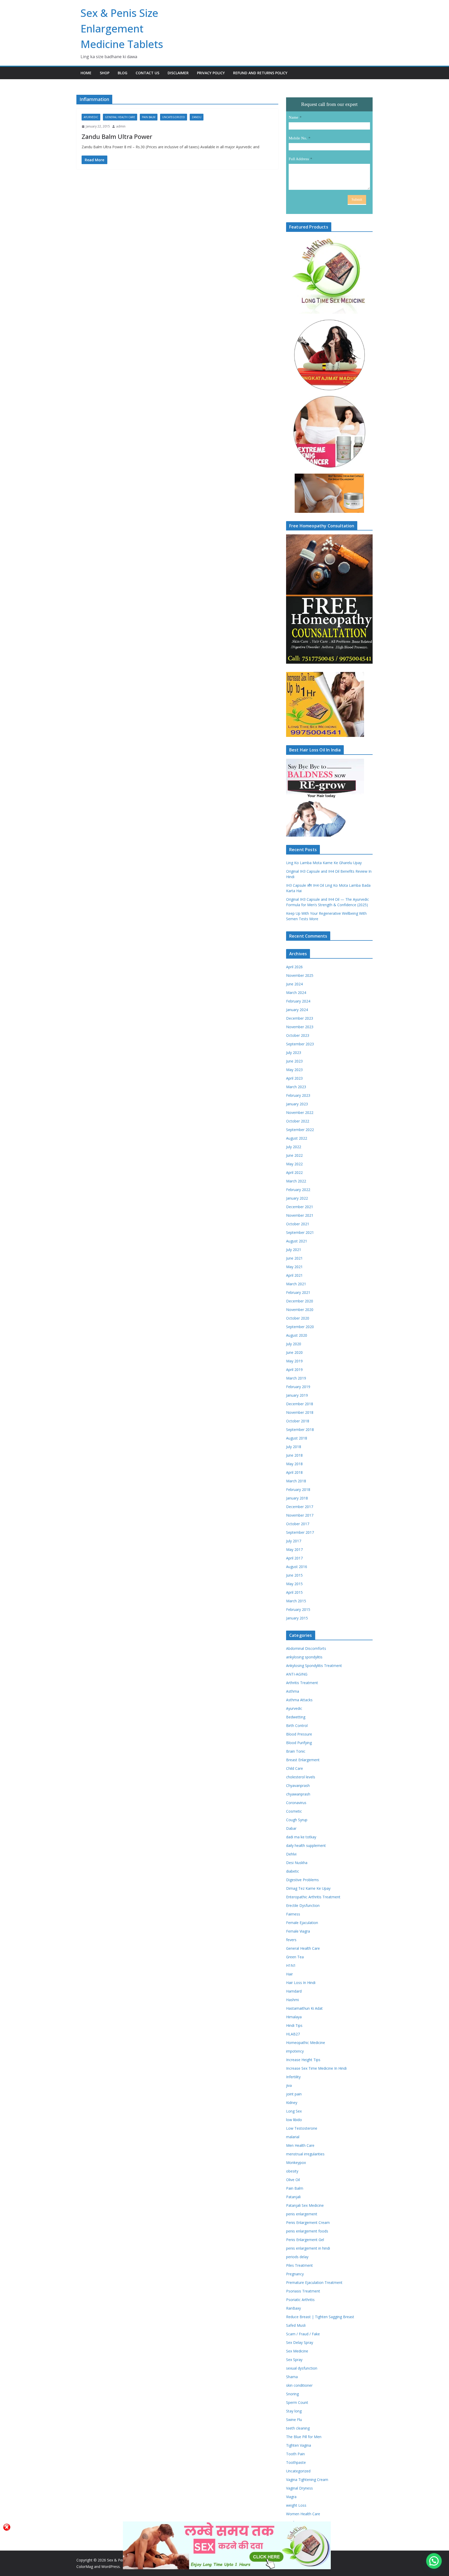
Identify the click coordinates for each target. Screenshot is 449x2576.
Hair (289, 1974)
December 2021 (300, 1207)
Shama (292, 2377)
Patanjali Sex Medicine (305, 2205)
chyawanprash (298, 1794)
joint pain (294, 2094)
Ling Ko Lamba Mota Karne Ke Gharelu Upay (324, 863)
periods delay (297, 2257)
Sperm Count (297, 2402)
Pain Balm (149, 117)
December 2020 (300, 1301)
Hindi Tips (294, 2025)
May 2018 (294, 1464)
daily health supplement (306, 1845)
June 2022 (294, 1155)
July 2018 (294, 1447)
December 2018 (300, 1404)
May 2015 (294, 1584)
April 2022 (294, 1172)
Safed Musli (296, 2325)
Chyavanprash (298, 1785)
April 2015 (294, 1592)
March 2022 (296, 1181)
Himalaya (294, 2017)
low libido (294, 2120)
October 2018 (298, 1421)
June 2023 (294, 1061)
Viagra (291, 2497)
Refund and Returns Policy (260, 73)
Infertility (293, 2077)
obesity (292, 2171)
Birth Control (297, 1726)
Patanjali (293, 2197)
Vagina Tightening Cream (307, 2480)
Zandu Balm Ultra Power (117, 136)
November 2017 (300, 1515)
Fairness (293, 1914)
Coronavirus (296, 1803)
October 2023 (298, 1035)
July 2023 (294, 1052)
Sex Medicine (297, 2351)
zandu (197, 117)
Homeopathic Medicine (306, 2043)
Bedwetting (296, 1717)
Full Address (299, 159)
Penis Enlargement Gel (305, 2240)
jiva (289, 2085)
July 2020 (294, 1344)
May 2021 (294, 1267)
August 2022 (297, 1138)
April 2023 (294, 1078)
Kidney (292, 2103)
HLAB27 (293, 2034)
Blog (123, 73)
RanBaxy (293, 2308)
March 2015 (296, 1601)
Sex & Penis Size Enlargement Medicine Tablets (122, 28)
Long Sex (294, 2111)
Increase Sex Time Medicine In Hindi (316, 2068)
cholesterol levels (301, 1777)
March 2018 (296, 1481)
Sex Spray (294, 2360)
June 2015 (294, 1575)
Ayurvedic (91, 117)
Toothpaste (296, 2462)
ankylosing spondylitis (304, 1657)
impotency (295, 2051)
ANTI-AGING (297, 1674)
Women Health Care (303, 2514)
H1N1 (291, 1965)
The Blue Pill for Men (304, 2437)
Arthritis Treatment (302, 1683)
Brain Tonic (296, 1751)
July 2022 (294, 1147)
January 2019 (297, 1395)
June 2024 (294, 984)
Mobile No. (298, 138)
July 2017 (294, 1541)
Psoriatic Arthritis (300, 2300)
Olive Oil (293, 2180)
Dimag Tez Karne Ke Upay (308, 1888)
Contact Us (147, 73)
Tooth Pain (295, 2454)
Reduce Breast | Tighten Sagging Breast (320, 2317)
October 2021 (298, 1224)
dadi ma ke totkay (301, 1837)
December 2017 (300, 1507)
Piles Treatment (299, 2265)
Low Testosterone (302, 2128)
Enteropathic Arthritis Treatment (313, 1897)
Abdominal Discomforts (306, 1648)
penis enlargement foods (307, 2231)
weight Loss (296, 2505)
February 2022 (298, 1190)
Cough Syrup (297, 1820)
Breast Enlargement (303, 1760)
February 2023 (298, 1095)
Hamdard (294, 1991)
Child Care (295, 1768)
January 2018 (297, 1498)
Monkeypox (296, 2163)
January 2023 (297, 1104)
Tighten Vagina (299, 2445)
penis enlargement (302, 2214)
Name (293, 117)
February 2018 (298, 1489)
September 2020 (300, 1327)
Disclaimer (178, 73)
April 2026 (294, 967)
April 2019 (294, 1370)
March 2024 (296, 993)
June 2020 (294, 1352)
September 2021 (300, 1232)
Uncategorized (174, 117)
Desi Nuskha (297, 1863)
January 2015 (297, 1618)
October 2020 (298, 1318)
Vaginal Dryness (299, 2488)
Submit (357, 200)
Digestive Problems (302, 1880)
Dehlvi (291, 1854)
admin (121, 126)
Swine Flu (294, 2420)
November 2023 (300, 1027)
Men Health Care (300, 2145)
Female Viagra (298, 1931)
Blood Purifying (299, 1743)
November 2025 (300, 975)
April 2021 (294, 1275)
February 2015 (298, 1609)
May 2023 (294, 1070)
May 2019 (294, 1361)
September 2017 (300, 1532)
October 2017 (298, 1524)
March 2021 (296, 1284)
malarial (293, 2137)
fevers (291, 1940)
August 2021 (297, 1241)
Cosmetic (294, 1811)
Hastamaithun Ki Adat (304, 2008)
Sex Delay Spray (300, 2342)
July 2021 (294, 1250)
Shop (105, 73)
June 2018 (294, 1455)
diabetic (293, 1871)
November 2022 (300, 1112)
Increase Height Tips (303, 2060)
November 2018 (300, 1412)
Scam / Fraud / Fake (303, 2334)
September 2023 (300, 1044)
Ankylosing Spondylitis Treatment (314, 1666)
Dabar (291, 1828)
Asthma (293, 1691)
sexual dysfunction (302, 2368)
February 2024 (298, 1001)
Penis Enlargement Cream (308, 2222)
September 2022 (300, 1130)
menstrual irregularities (305, 2154)
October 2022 (298, 1121)
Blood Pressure (299, 1734)
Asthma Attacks (299, 1700)
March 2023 (296, 1087)
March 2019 (296, 1378)
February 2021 (298, 1292)
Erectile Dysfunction (303, 1905)
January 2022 (297, 1198)
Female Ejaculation (302, 1923)
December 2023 (300, 1018)
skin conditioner (299, 2385)
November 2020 (300, 1310)
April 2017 (294, 1558)
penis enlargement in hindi (308, 2248)
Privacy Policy (211, 73)
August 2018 (297, 1438)
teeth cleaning (298, 2428)
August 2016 (297, 1567)
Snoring (292, 2394)
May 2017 (294, 1549)
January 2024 (297, 1010)
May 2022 (294, 1164)
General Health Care (120, 117)
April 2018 (294, 1472)
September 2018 (300, 1430)
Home (86, 73)
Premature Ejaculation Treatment (314, 2282)
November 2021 (300, 1215)
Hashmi (292, 2000)
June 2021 (294, 1258)
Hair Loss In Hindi (301, 1983)
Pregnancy (295, 2274)
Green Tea (295, 1957)
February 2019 (298, 1387)
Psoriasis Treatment (303, 2291)
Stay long (294, 2411)
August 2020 (297, 1335)
